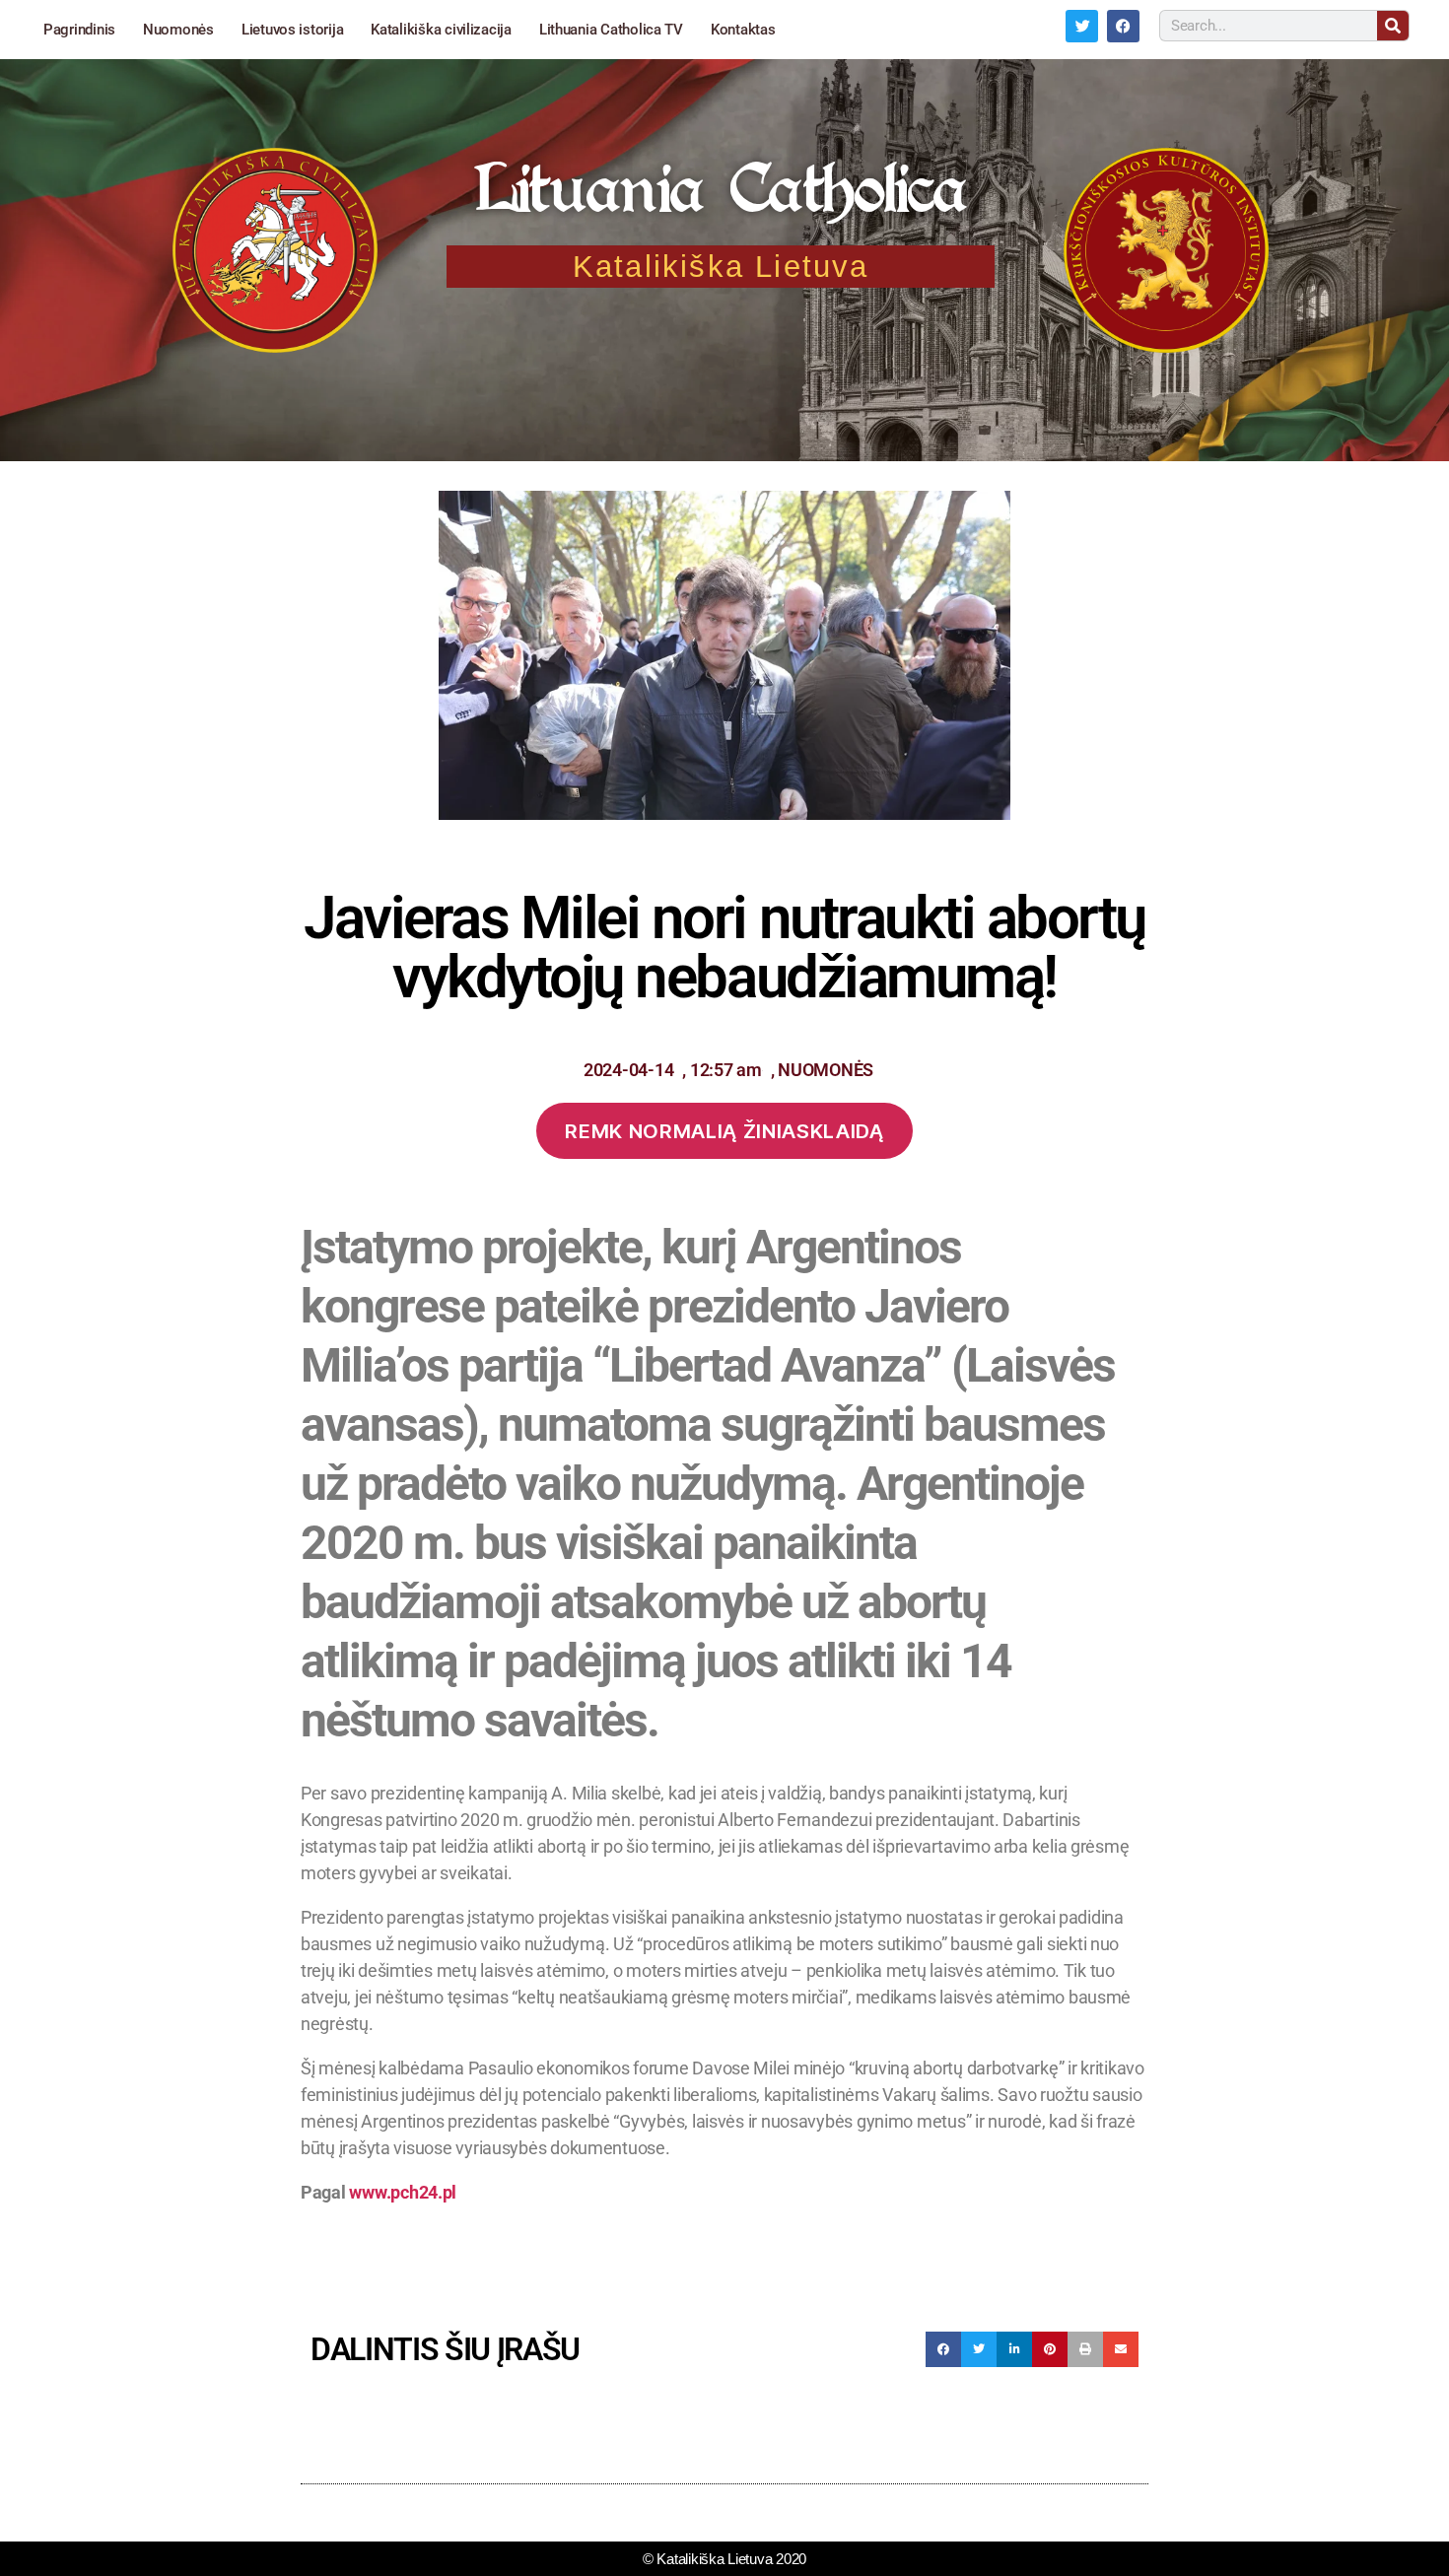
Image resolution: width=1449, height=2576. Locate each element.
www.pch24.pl (403, 2192)
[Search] (1393, 26)
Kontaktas (743, 30)
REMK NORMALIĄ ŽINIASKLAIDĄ (724, 1131)
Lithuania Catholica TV (611, 30)
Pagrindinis (79, 30)
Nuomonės (178, 30)
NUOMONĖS (826, 1070)
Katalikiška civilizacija (441, 30)
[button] (943, 2349)
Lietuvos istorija (292, 30)
